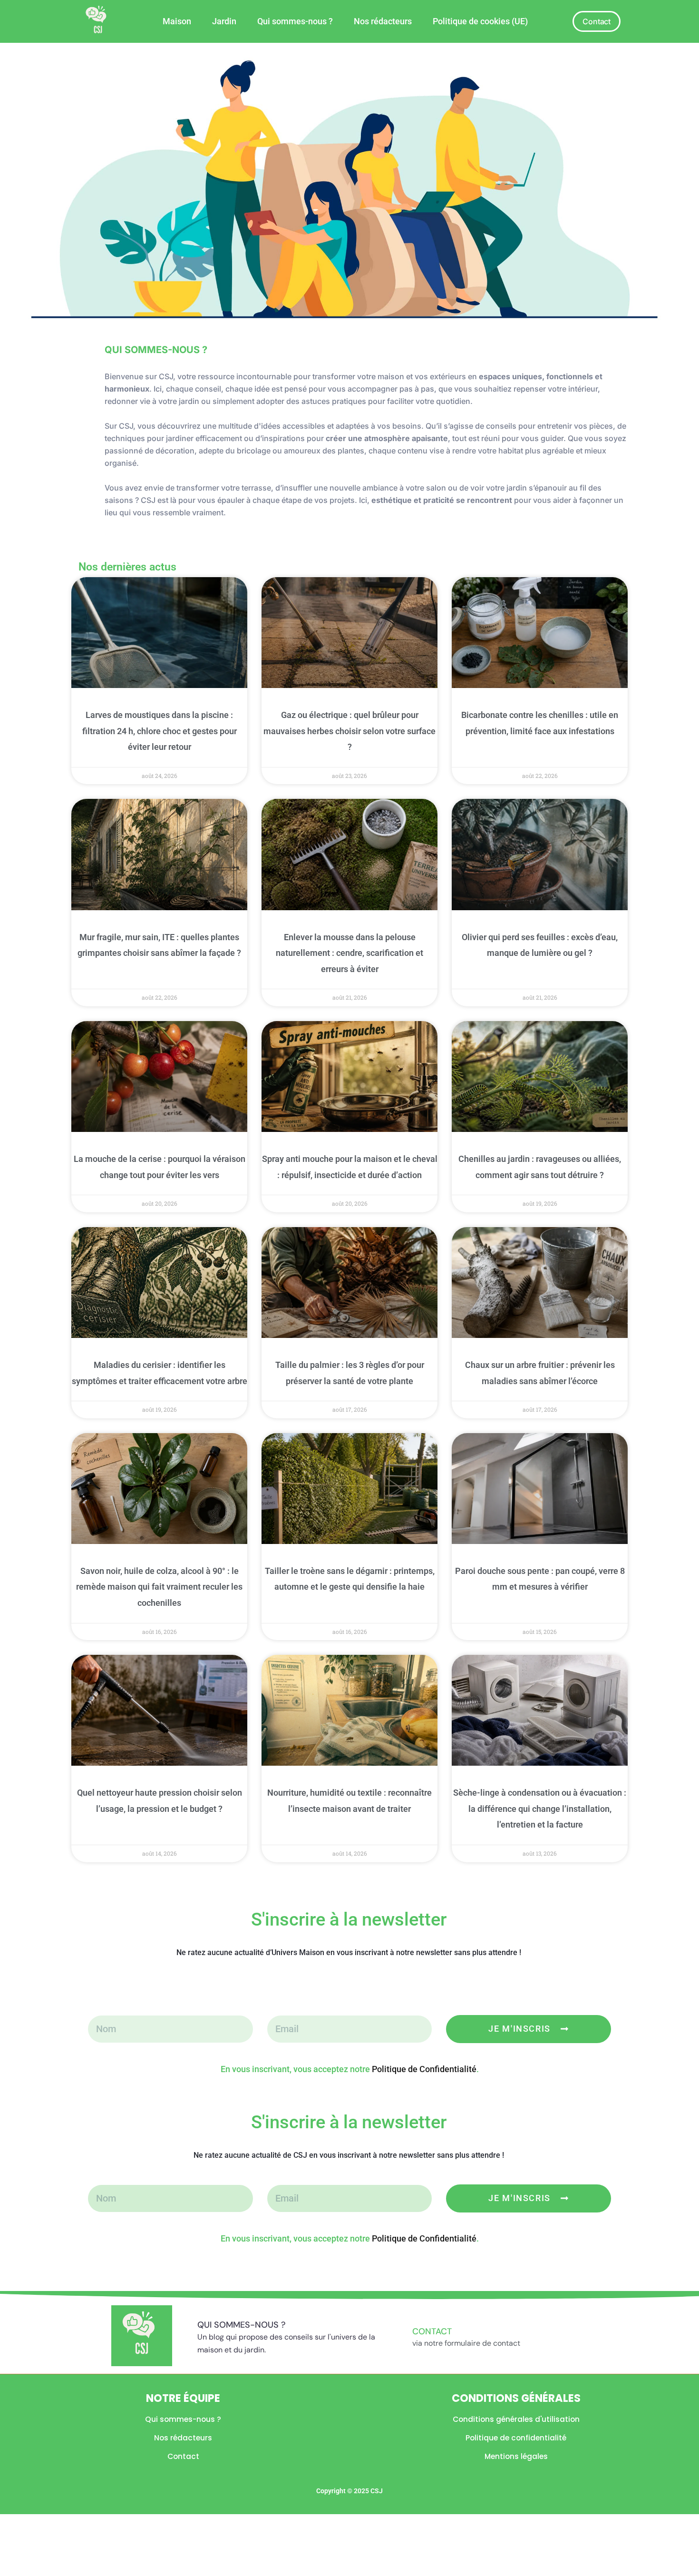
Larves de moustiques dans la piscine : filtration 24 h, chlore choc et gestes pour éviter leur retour (160, 731)
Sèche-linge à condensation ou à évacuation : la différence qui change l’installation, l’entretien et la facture (540, 1809)
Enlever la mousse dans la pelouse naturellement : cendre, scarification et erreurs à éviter (349, 953)
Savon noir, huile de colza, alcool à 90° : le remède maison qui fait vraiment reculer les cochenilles (159, 1587)
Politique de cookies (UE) (480, 21)
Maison (177, 21)
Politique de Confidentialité (424, 2069)
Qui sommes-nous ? (295, 21)
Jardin (224, 21)
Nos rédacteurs (383, 21)
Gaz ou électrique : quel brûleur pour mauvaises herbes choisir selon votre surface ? (349, 731)
